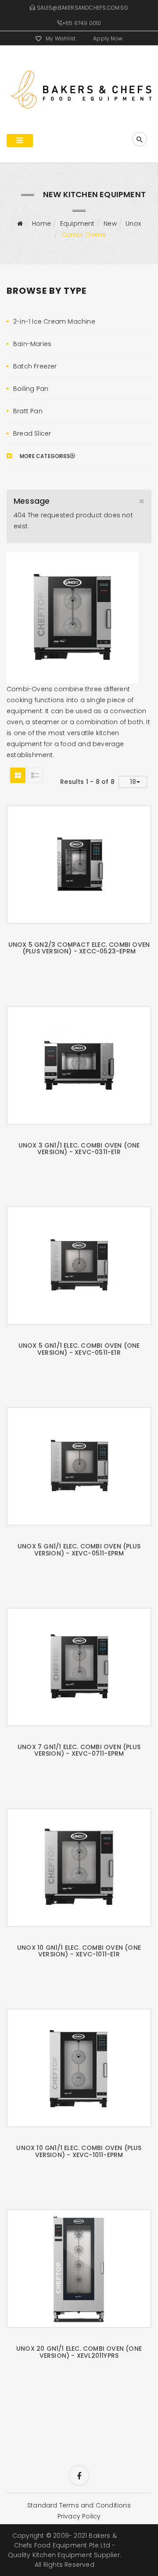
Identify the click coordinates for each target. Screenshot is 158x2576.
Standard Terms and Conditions (79, 2505)
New (110, 224)
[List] (35, 775)
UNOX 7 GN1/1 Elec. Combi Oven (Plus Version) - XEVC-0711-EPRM (79, 1750)
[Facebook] (79, 2475)
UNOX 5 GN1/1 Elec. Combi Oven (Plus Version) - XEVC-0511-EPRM (79, 1550)
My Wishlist (61, 38)
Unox (133, 224)
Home (42, 224)
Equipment (77, 224)
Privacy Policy (79, 2516)
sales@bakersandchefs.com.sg (83, 8)
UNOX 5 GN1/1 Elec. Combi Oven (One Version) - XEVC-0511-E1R (79, 1349)
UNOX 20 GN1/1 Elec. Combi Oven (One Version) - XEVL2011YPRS (79, 2352)
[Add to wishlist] (68, 861)
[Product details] (90, 862)
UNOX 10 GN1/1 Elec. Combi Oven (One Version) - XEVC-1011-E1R (79, 1951)
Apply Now (108, 38)
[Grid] (18, 775)
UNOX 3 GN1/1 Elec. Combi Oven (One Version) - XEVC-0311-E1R (79, 1149)
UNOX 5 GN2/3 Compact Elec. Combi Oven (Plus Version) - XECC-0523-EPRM (79, 948)
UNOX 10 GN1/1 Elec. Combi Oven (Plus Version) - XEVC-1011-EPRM (79, 2151)
